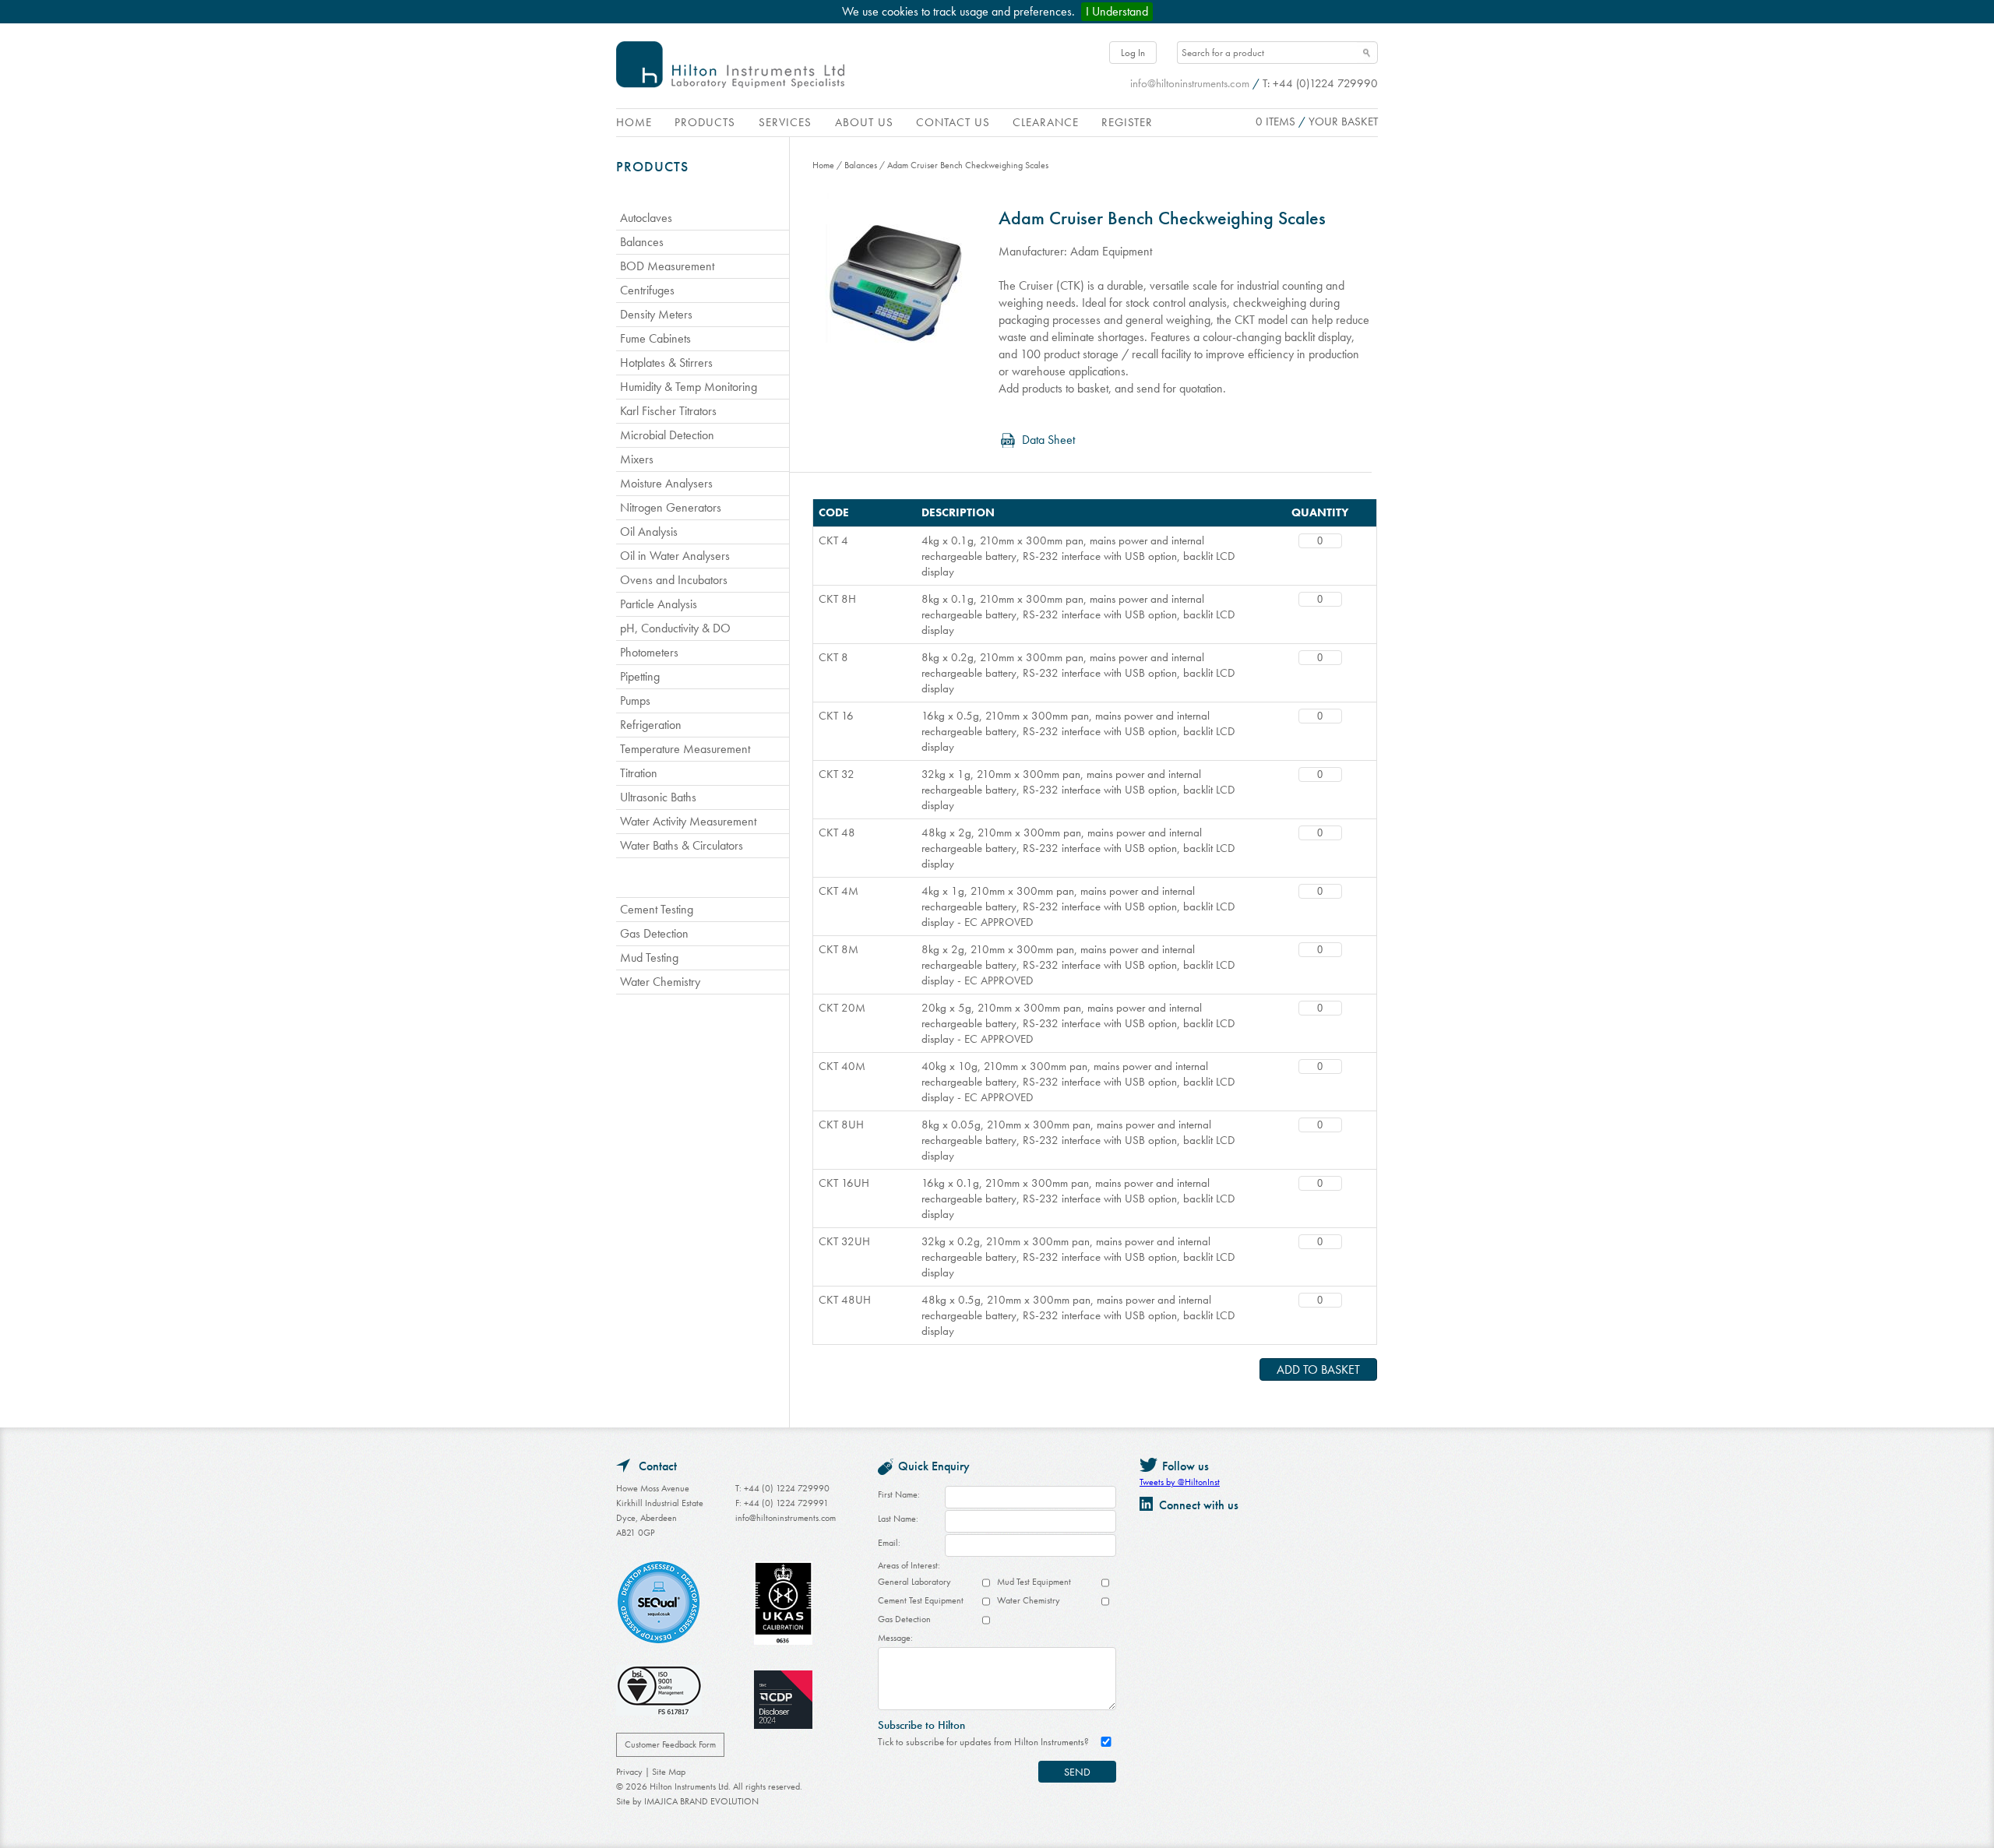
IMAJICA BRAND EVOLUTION (701, 1801)
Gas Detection (904, 1619)
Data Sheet (1048, 440)
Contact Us (953, 122)
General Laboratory (914, 1582)
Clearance (1046, 122)
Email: (889, 1543)
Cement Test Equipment (921, 1600)
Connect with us (1199, 1505)
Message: (895, 1638)
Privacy (629, 1772)
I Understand (1117, 11)
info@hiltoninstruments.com (1190, 83)
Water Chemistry (1029, 1600)
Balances (861, 165)
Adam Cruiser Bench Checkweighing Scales (968, 165)
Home (634, 122)
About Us (864, 122)
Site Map (669, 1772)
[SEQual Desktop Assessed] (659, 1605)
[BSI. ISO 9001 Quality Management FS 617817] (659, 1693)
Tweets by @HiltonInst (1180, 1482)
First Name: (899, 1494)
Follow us (1185, 1466)
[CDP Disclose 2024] (783, 1702)
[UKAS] (783, 1605)
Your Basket (1343, 121)
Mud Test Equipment (1034, 1582)
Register (1127, 122)
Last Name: (898, 1519)
